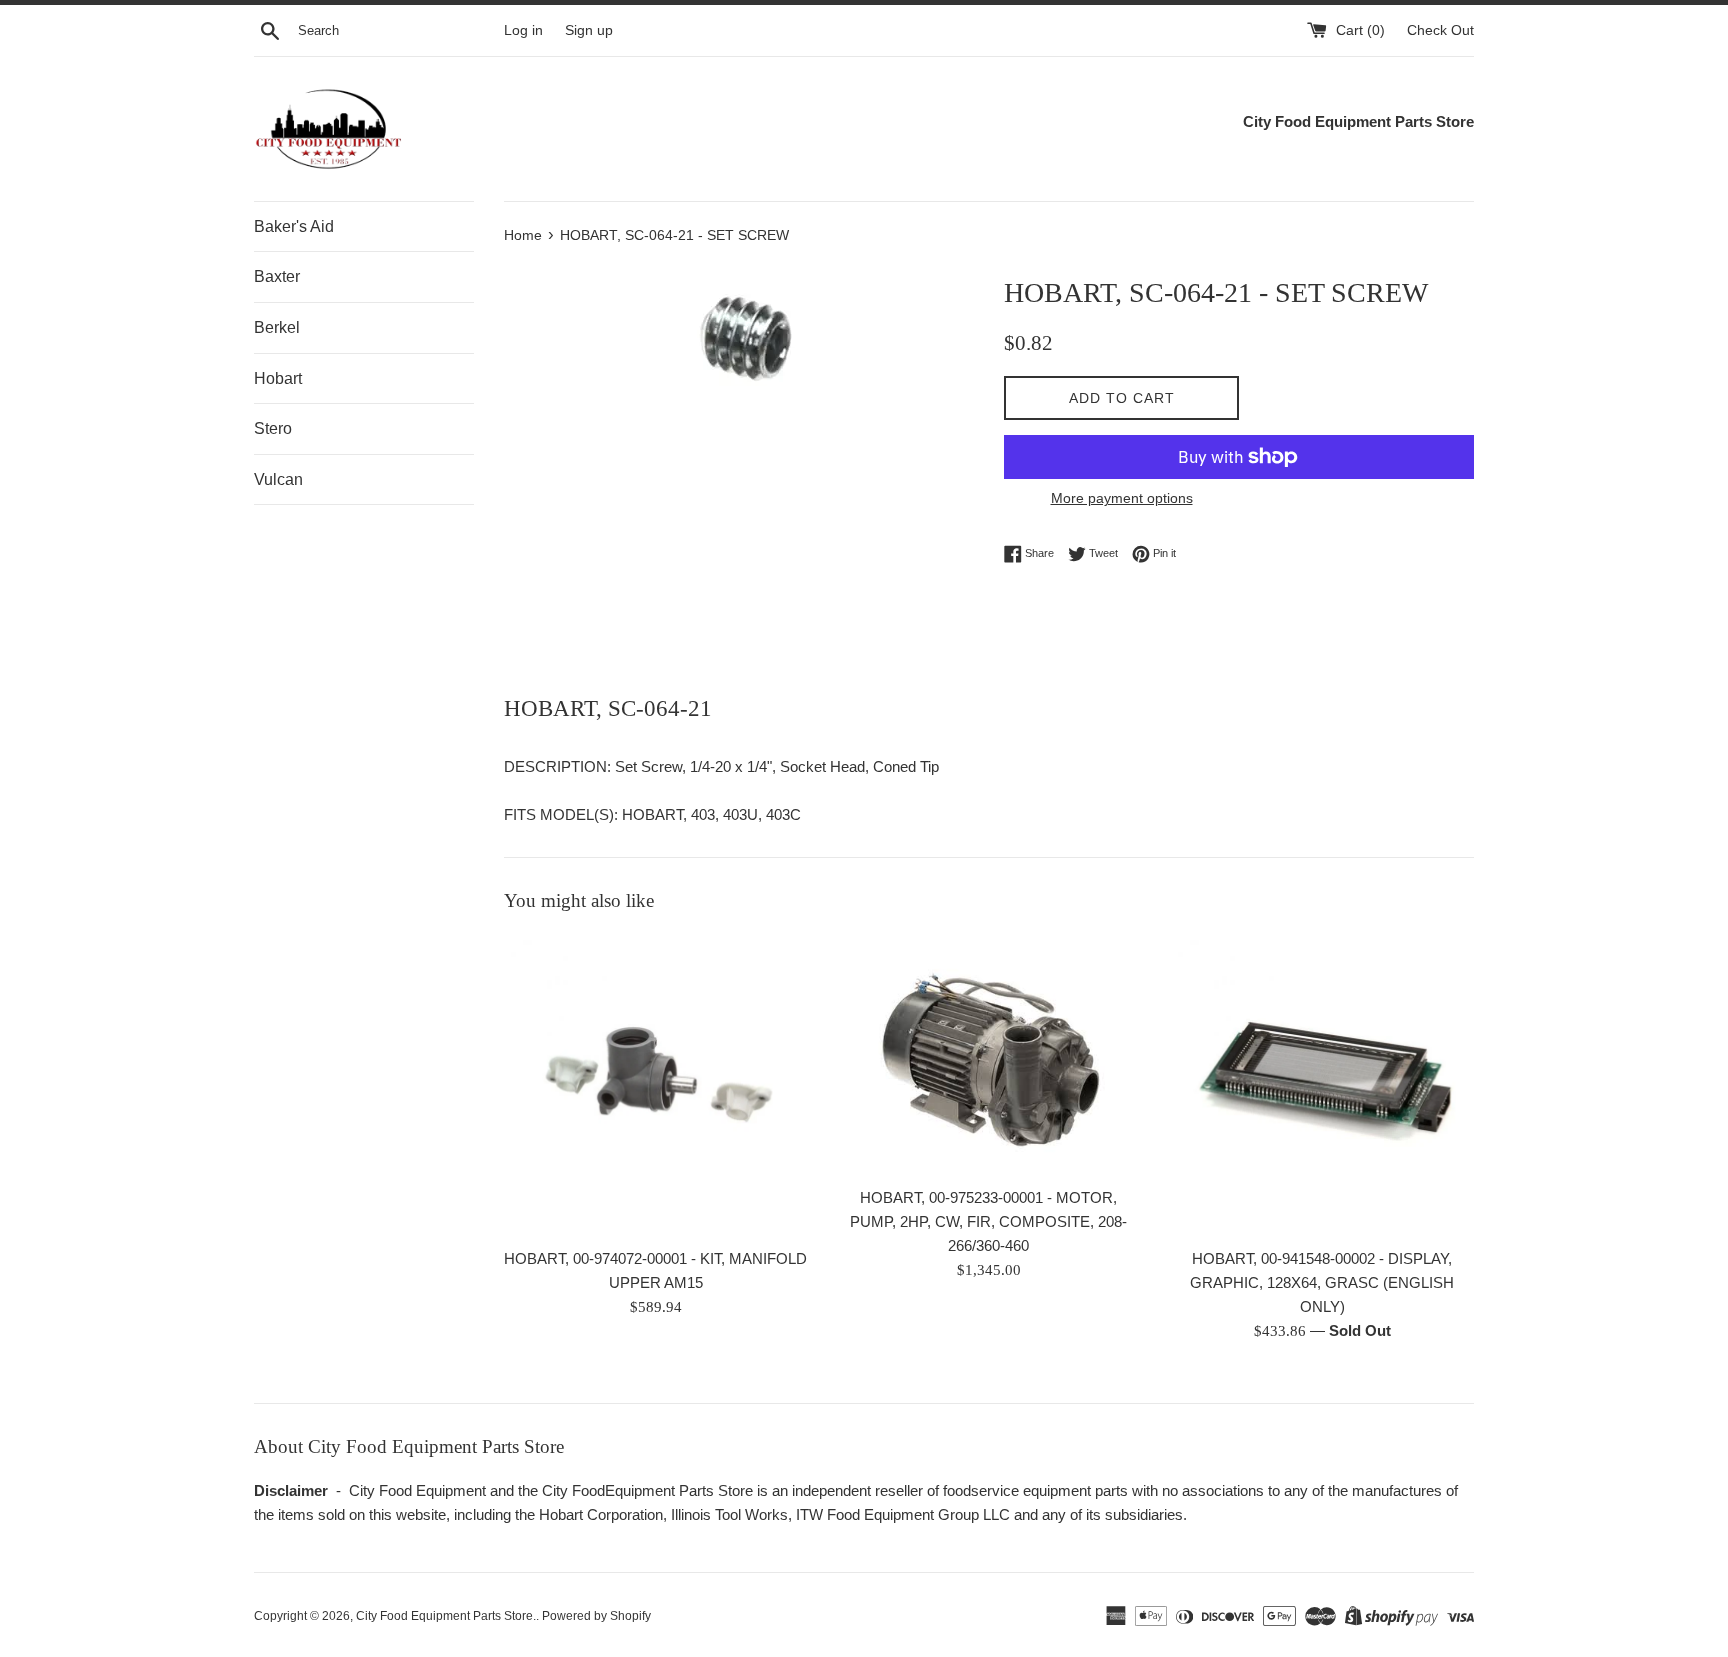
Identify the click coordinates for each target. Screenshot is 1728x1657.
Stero (273, 428)
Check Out (1440, 30)
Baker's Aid (294, 226)
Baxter (277, 276)
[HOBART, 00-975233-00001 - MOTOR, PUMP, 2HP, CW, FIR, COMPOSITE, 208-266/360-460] (988, 1054)
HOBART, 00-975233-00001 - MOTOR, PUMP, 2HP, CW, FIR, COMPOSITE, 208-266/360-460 (988, 1221)
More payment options (1122, 498)
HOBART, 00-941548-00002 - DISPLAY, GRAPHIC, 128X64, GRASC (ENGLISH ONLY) (1322, 1282)
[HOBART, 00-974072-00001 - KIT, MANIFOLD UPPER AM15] (655, 1084)
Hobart (278, 378)
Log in (523, 30)
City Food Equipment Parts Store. (446, 1616)
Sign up (589, 30)
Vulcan (278, 479)
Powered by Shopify (596, 1616)
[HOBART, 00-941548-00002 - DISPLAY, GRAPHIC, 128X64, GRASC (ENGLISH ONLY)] (1322, 1084)
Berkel (277, 327)
